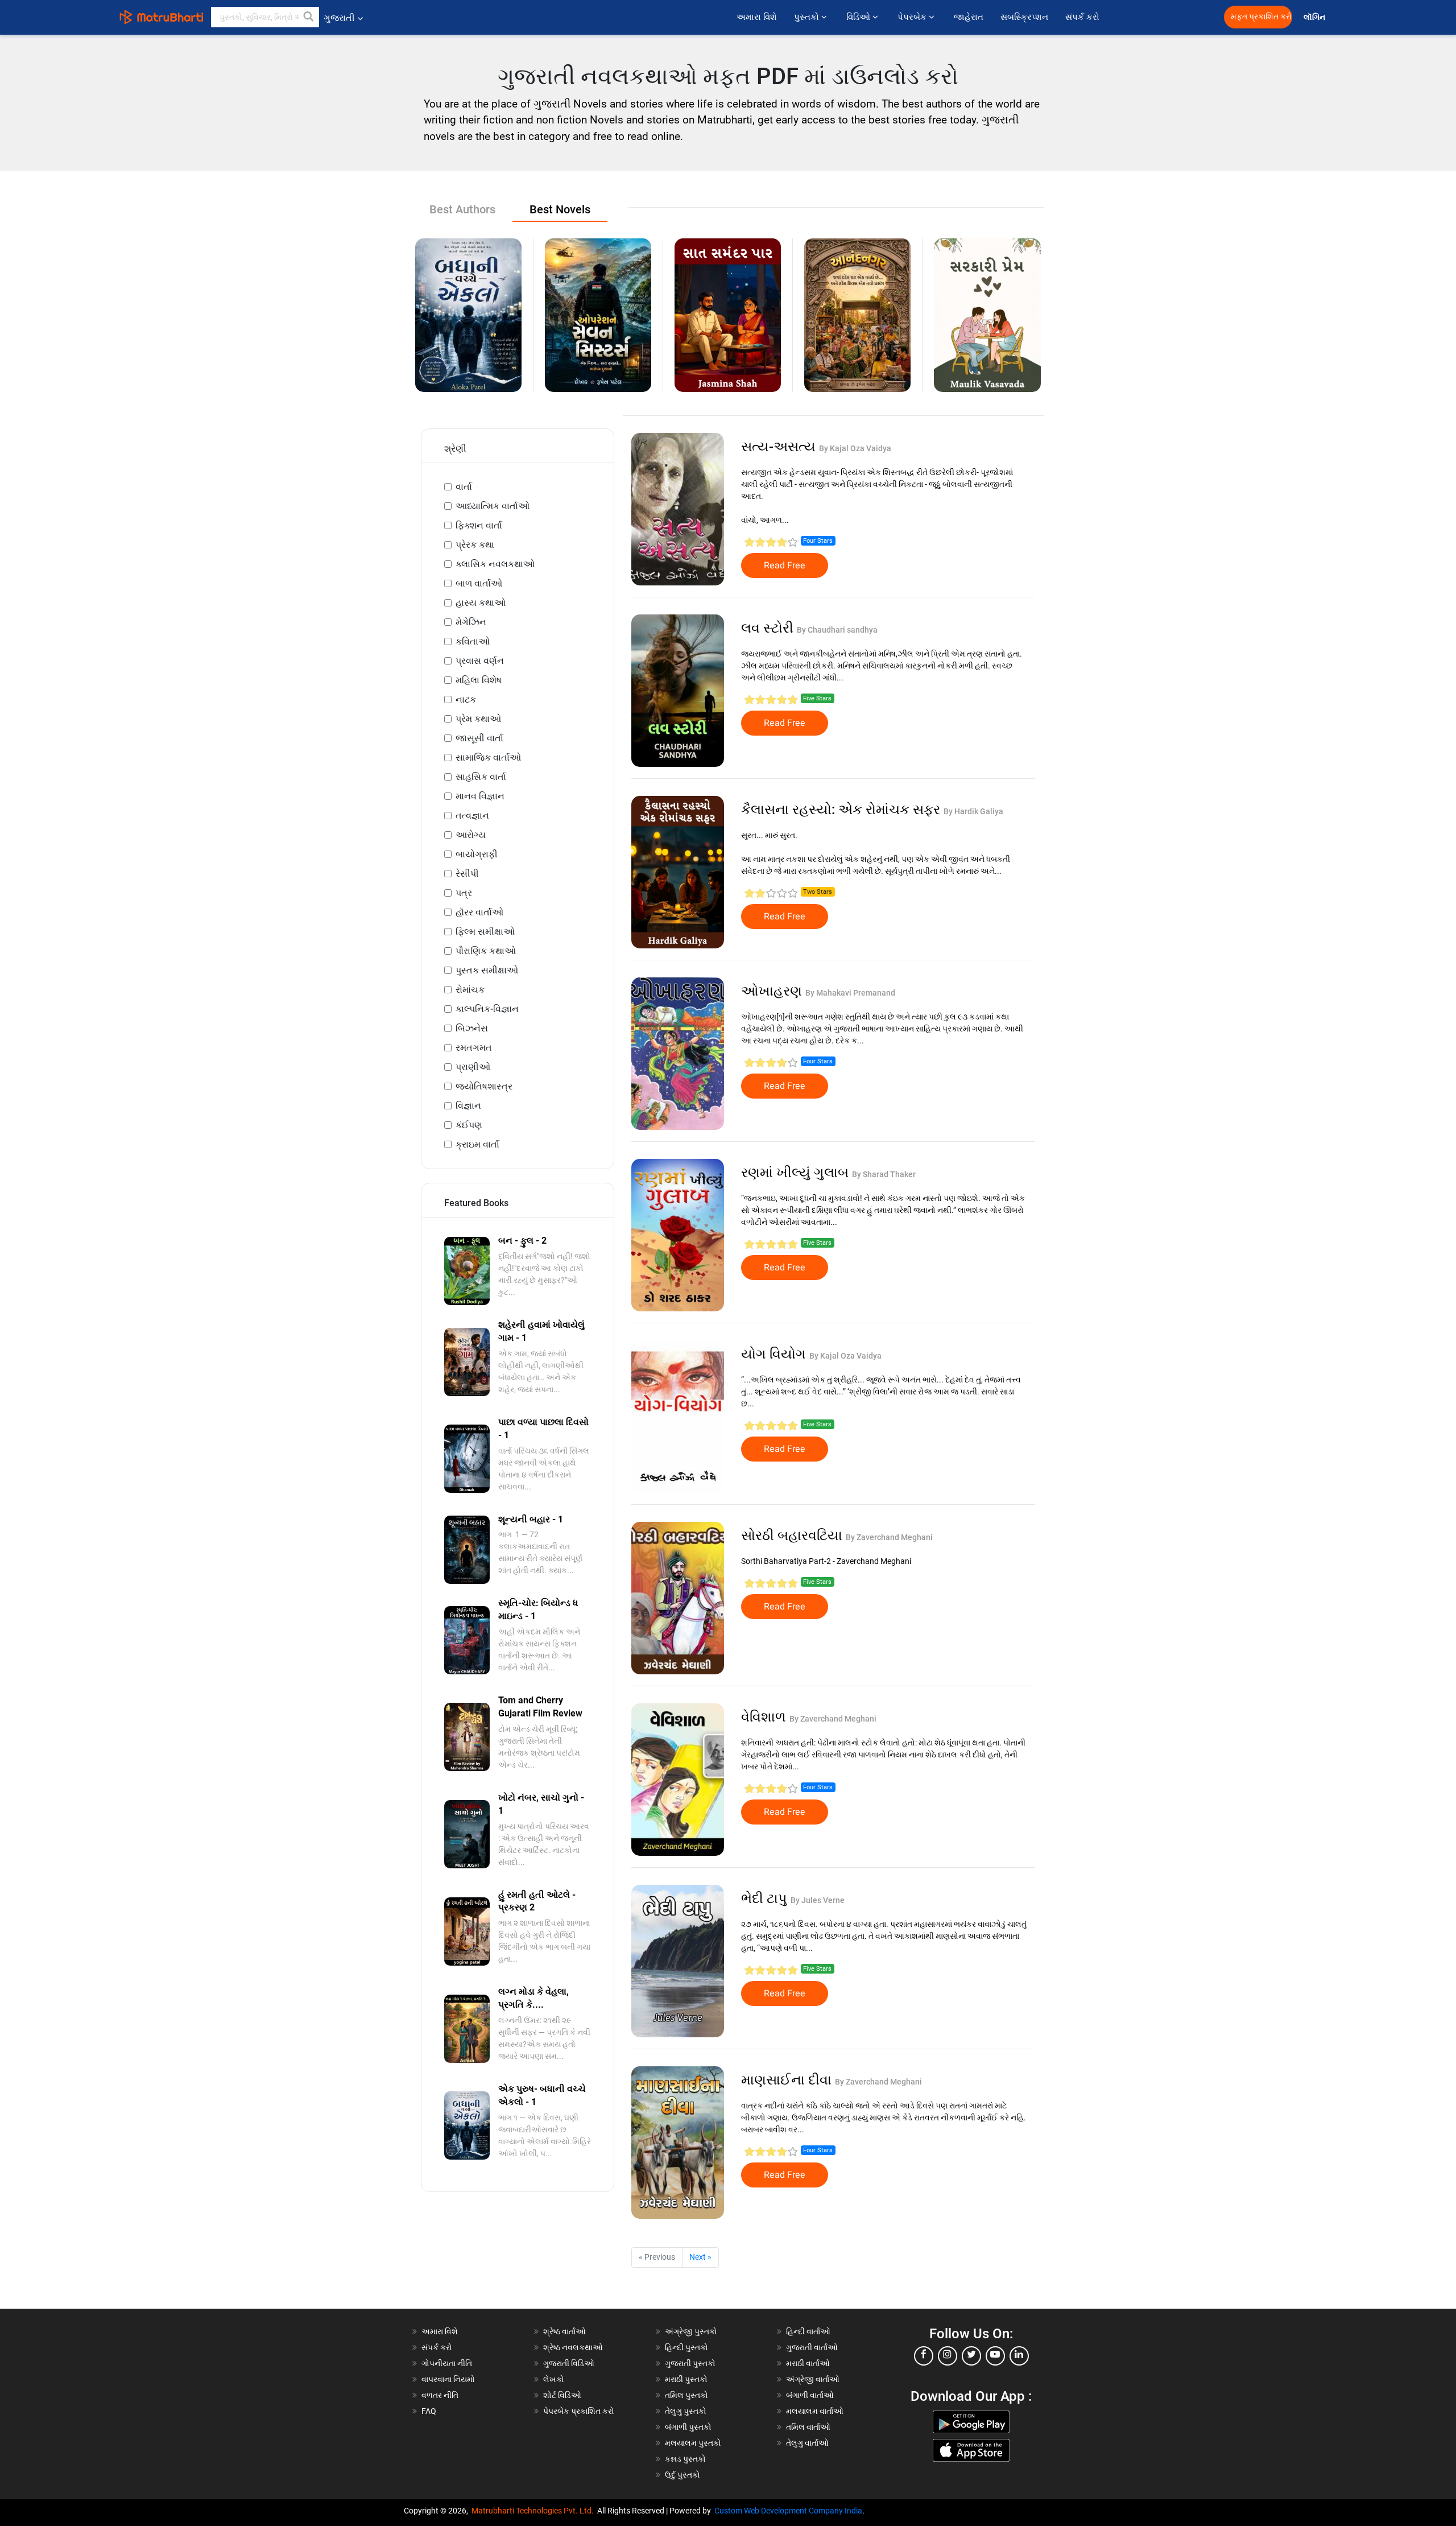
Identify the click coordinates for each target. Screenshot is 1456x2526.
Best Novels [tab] (560, 209)
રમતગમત (474, 1048)
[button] (309, 17)
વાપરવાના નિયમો (449, 2379)
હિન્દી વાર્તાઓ (808, 2331)
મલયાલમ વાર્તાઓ (815, 2411)
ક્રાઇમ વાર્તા (477, 1144)
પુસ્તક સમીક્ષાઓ (487, 970)
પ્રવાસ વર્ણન (480, 661)
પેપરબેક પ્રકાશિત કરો (579, 2411)
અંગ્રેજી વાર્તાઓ (813, 2379)
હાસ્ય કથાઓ (481, 603)
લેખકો (554, 2379)
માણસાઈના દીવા (788, 2080)
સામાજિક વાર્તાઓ (488, 758)
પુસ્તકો (808, 17)
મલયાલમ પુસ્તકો (693, 2443)
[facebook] (924, 2356)
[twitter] (971, 2356)
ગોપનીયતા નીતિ (447, 2363)
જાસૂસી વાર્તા (479, 738)
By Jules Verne (818, 1900)
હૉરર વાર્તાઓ (479, 912)
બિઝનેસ (472, 1028)
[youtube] (995, 2356)
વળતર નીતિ (440, 2395)
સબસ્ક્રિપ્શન (1024, 17)
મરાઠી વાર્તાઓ (808, 2363)
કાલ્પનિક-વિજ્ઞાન (487, 1009)
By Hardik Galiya (973, 811)
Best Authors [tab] (462, 209)
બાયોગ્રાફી (477, 854)
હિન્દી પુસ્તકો (686, 2347)
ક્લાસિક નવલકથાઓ (495, 564)
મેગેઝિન (471, 622)
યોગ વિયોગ (775, 1354)
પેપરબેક (913, 17)
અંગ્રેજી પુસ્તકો (691, 2331)
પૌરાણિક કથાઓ (486, 951)
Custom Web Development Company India (788, 2511)
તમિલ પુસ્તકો (686, 2395)
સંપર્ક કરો (1082, 17)
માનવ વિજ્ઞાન (480, 796)
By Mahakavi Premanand (850, 993)
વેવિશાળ (765, 1717)
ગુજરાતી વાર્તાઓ (812, 2347)
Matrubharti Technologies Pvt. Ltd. (534, 2511)
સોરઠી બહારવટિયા (793, 1536)
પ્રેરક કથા (475, 545)
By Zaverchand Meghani (889, 1537)
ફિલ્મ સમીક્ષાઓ (485, 932)
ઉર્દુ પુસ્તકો (682, 2475)
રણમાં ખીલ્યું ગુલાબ (797, 1173)
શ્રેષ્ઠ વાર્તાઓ (564, 2331)
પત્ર (464, 893)
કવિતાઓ (473, 641)
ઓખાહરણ (773, 991)
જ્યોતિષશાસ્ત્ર (484, 1086)
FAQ (429, 2411)
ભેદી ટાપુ (766, 1898)
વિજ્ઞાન (468, 1106)
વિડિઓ (859, 17)
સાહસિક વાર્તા (481, 777)
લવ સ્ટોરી (769, 628)
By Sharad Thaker (884, 1174)
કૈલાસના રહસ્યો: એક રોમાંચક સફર (842, 810)
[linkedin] (1019, 2356)
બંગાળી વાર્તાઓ (810, 2395)
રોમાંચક (470, 990)
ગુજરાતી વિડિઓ (569, 2363)
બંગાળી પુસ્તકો (688, 2427)
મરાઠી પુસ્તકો (686, 2379)
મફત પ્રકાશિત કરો (1261, 17)
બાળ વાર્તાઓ (479, 583)
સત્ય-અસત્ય (780, 447)
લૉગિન (1315, 17)
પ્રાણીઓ (473, 1067)
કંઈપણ (469, 1125)
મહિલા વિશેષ (479, 680)
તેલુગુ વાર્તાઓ (807, 2443)
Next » (700, 2257)
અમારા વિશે (757, 17)
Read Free (785, 566)
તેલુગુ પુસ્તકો (686, 2411)
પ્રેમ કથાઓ (478, 719)
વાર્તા (464, 487)
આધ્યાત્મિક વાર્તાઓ (493, 506)
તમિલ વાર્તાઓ (808, 2427)
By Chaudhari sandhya (837, 630)
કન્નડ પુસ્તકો (685, 2459)
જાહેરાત (969, 17)
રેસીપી (467, 874)
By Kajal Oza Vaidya (855, 448)
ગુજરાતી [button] (339, 18)
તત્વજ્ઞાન (472, 816)
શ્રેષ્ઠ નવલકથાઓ (573, 2347)
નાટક (466, 699)
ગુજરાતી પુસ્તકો (690, 2363)
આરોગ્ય (471, 835)
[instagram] (948, 2356)
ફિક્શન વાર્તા (479, 525)
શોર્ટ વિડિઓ (562, 2395)
